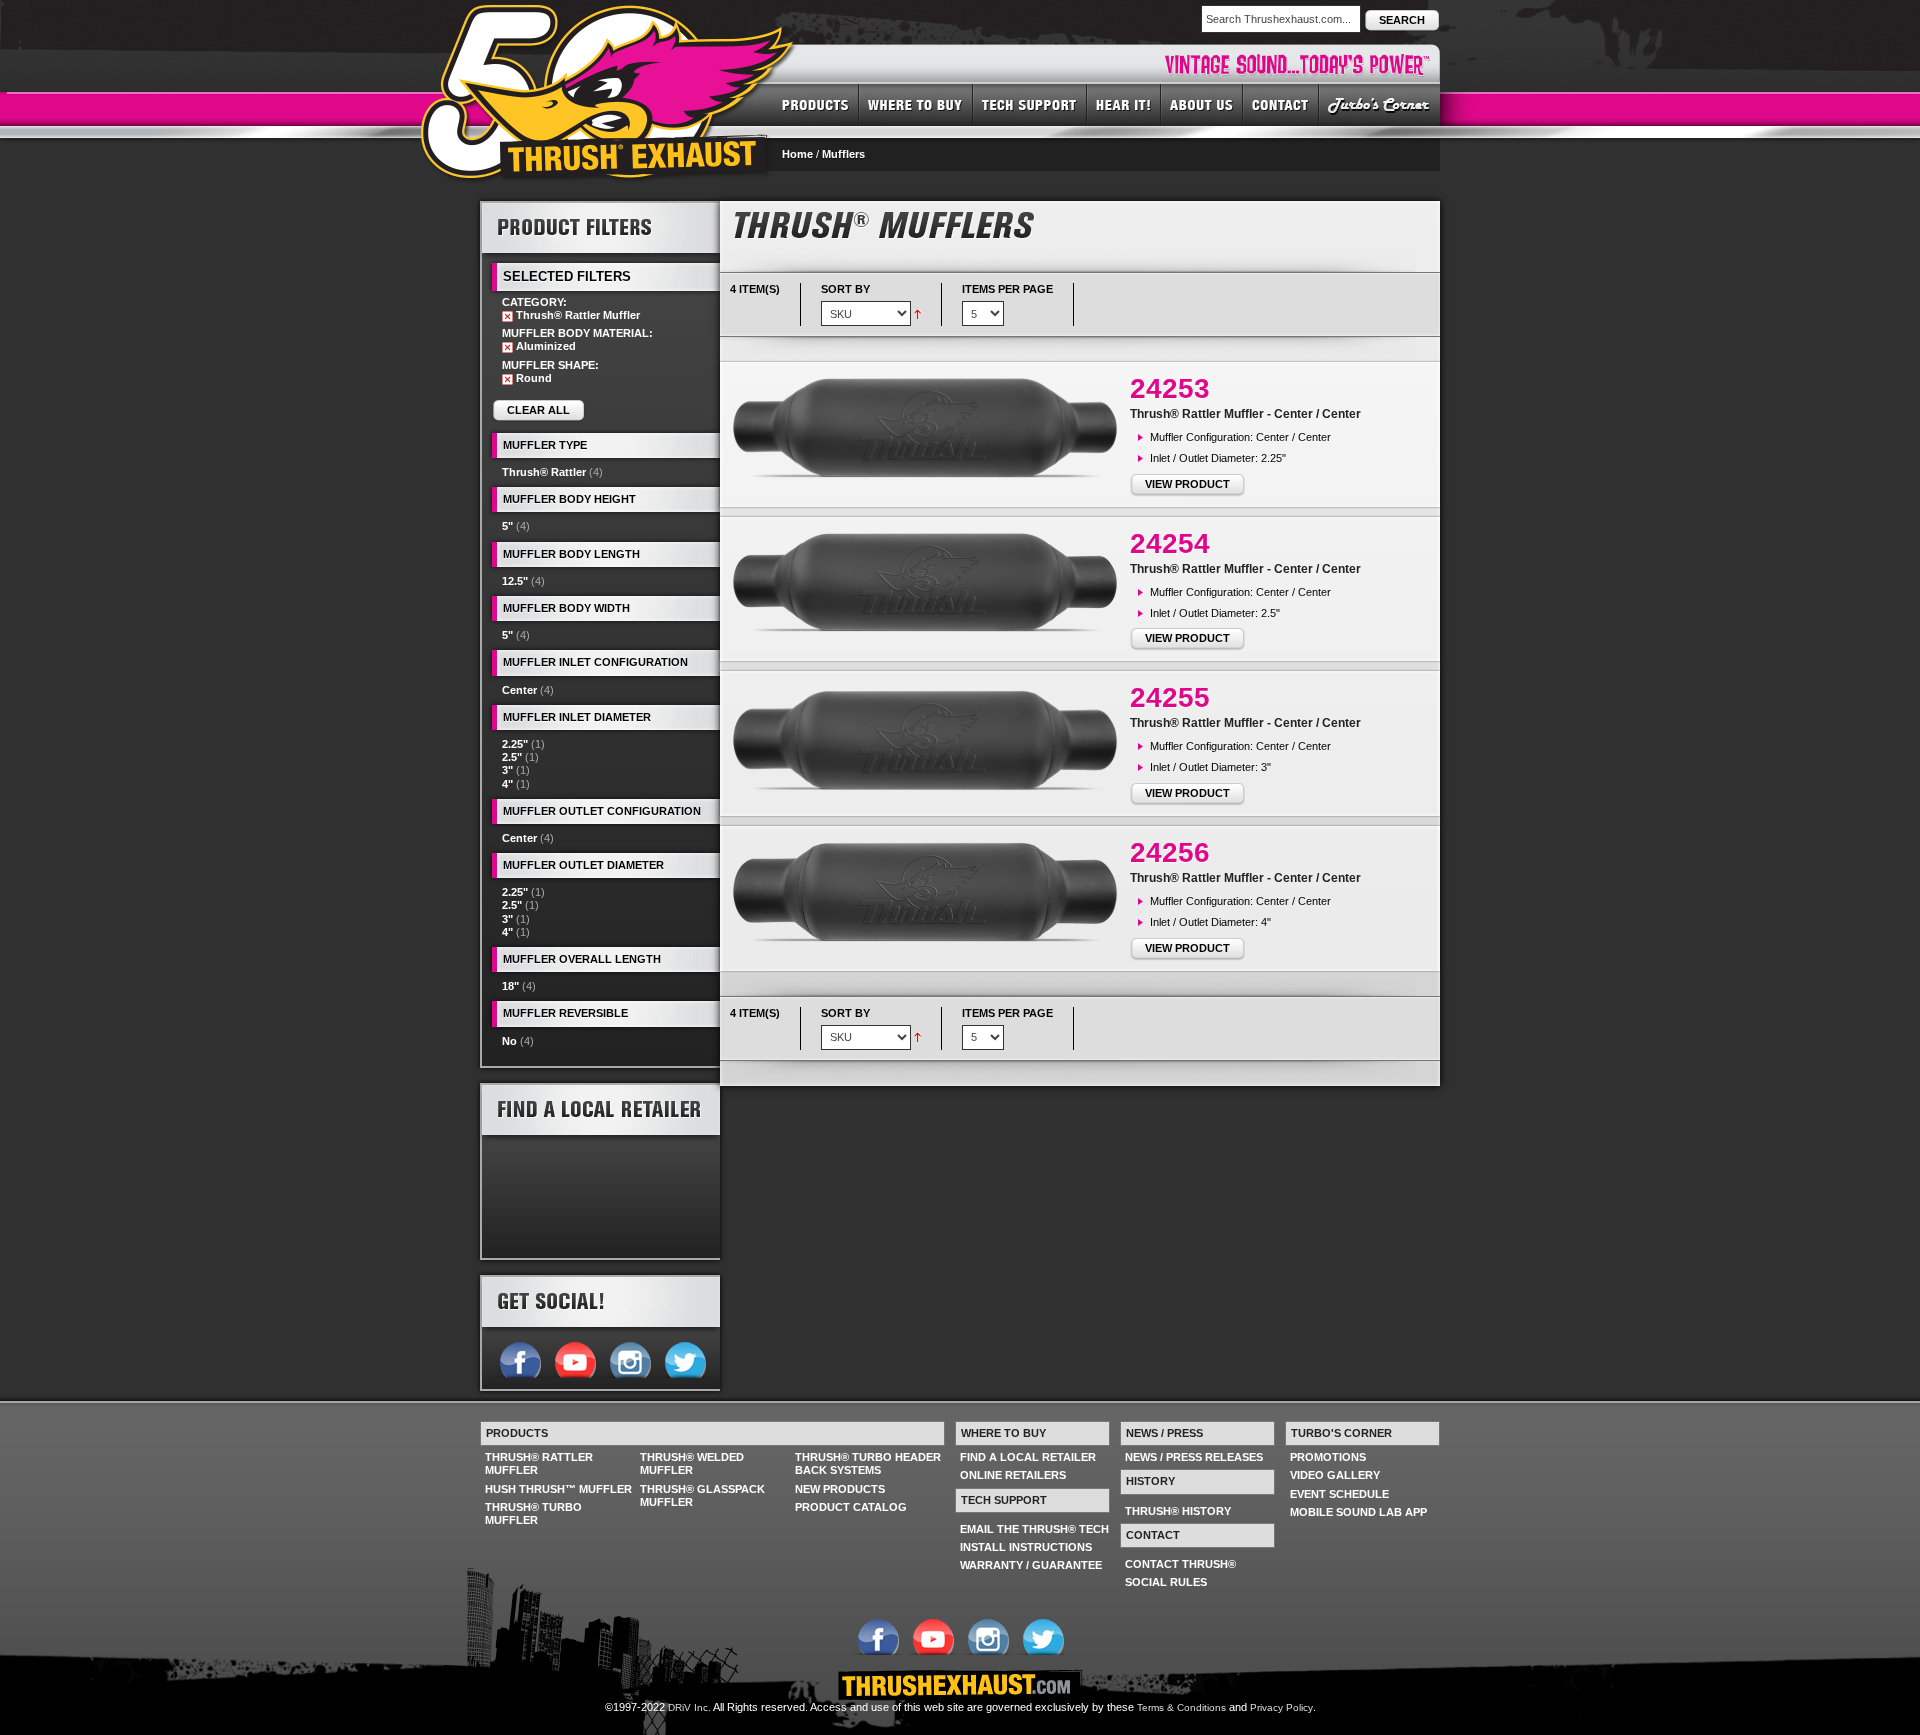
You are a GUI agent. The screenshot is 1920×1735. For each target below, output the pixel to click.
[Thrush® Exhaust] (609, 19)
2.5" (512, 757)
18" (510, 986)
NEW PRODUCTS (840, 1489)
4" (507, 784)
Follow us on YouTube (574, 1358)
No (509, 1041)
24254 (1170, 543)
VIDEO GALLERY (1335, 1475)
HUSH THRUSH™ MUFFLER (558, 1489)
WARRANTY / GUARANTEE (1031, 1565)
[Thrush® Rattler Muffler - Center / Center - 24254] (930, 583)
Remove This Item (507, 316)
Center (519, 690)
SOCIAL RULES (1166, 1582)
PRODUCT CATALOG (851, 1507)
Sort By (845, 289)
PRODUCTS (815, 104)
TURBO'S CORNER (1379, 104)
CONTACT (1281, 104)
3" (507, 770)
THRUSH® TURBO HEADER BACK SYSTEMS (868, 1463)
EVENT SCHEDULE (1339, 1494)
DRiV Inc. (689, 1707)
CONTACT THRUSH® (1180, 1564)
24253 (1170, 388)
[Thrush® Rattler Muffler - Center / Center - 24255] (930, 739)
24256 (1170, 852)
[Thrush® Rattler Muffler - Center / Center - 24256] (930, 892)
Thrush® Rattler (544, 472)
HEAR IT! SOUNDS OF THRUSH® (1124, 104)
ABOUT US (1202, 104)
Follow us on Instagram (629, 1358)
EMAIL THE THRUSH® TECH (1034, 1529)
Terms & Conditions (1181, 1707)
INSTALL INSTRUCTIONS (1026, 1547)
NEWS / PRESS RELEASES (1194, 1457)
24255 (1170, 697)
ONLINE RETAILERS (1013, 1475)
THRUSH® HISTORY (1178, 1511)
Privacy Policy (1281, 1707)
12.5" (515, 581)
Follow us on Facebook (519, 1358)
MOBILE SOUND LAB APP (1358, 1512)
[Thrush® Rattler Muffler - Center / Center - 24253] (930, 428)
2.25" (515, 744)
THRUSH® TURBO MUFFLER (533, 1513)
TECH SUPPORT (1030, 104)
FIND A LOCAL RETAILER (1028, 1457)
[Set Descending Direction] (917, 313)
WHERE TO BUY (916, 104)
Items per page (1007, 289)
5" (507, 526)
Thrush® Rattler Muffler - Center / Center (1245, 414)
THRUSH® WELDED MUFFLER (692, 1463)
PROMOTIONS (1328, 1457)
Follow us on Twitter (684, 1358)
